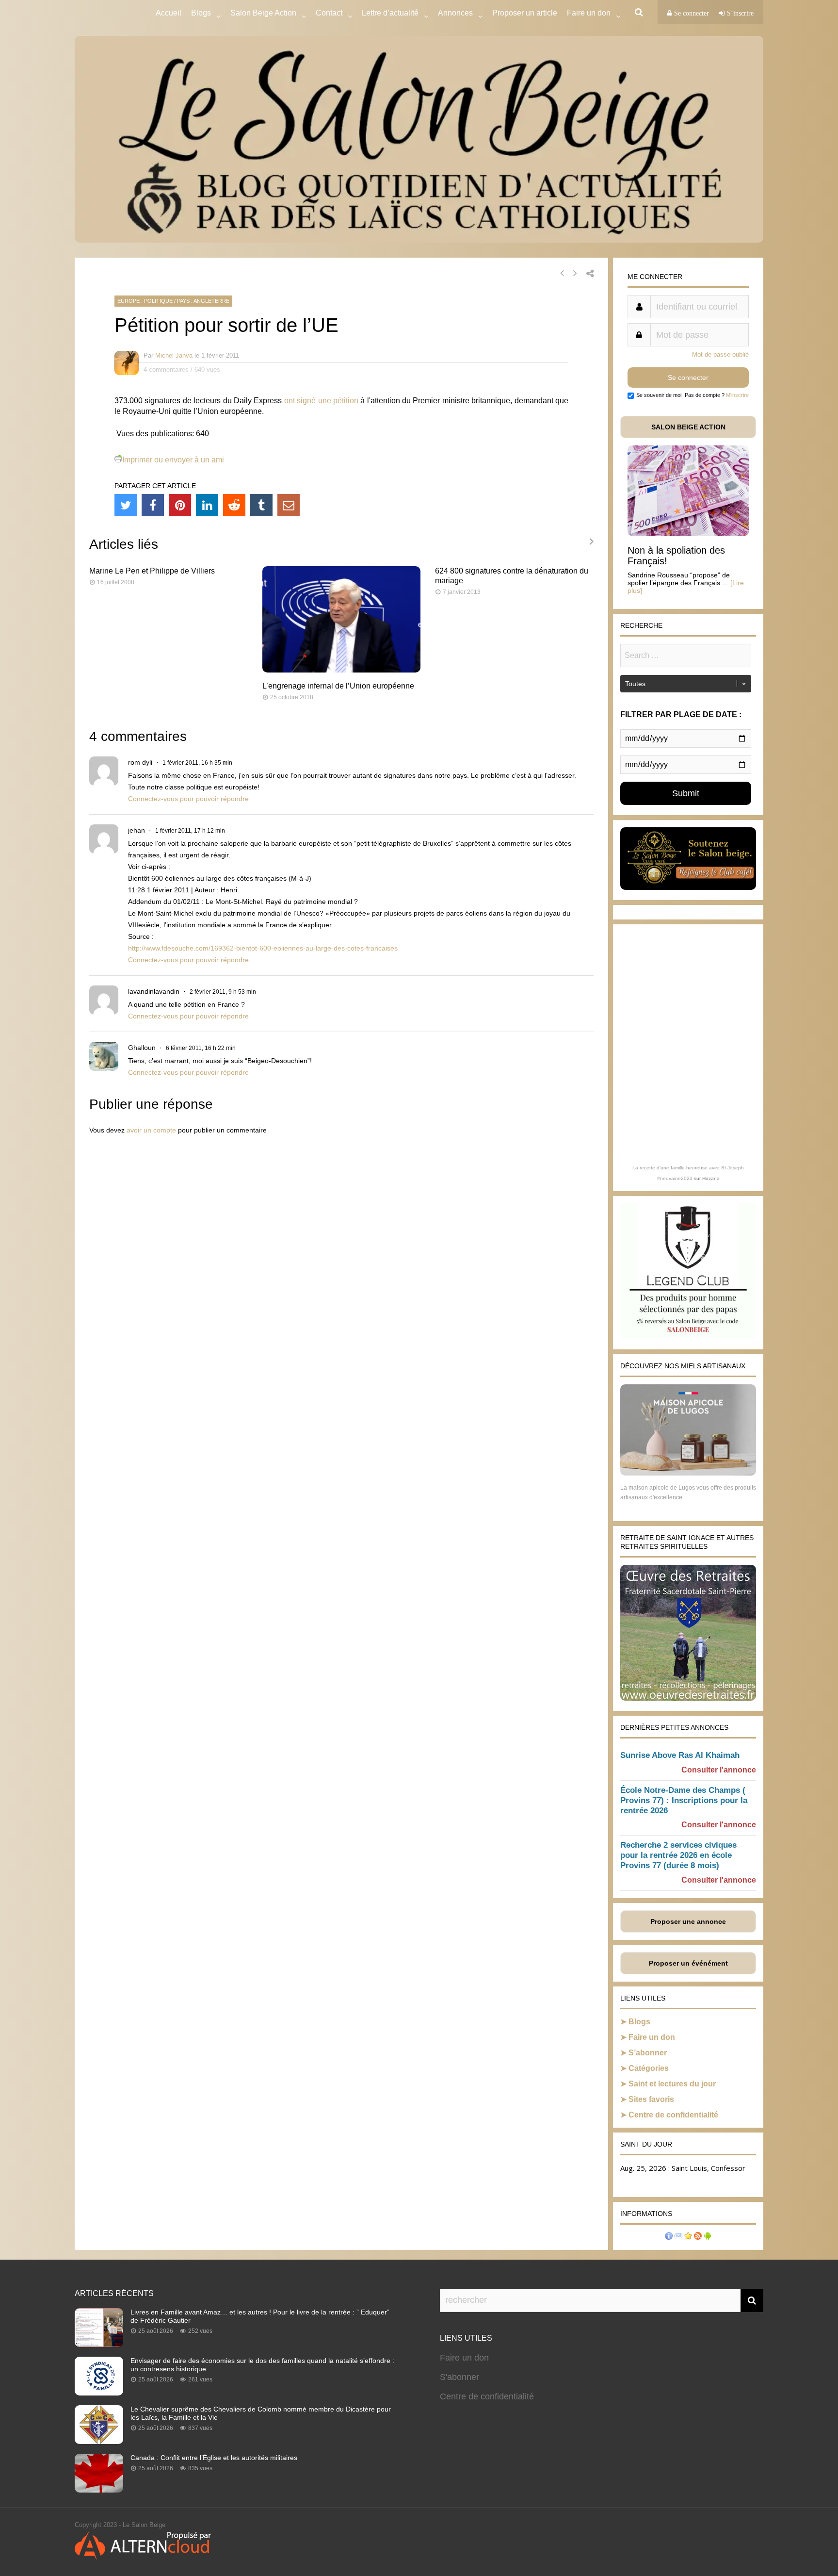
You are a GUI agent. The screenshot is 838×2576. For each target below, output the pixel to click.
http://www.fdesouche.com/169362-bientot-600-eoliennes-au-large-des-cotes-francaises (263, 948)
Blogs (201, 13)
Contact (329, 13)
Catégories (649, 2068)
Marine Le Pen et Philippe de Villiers (152, 571)
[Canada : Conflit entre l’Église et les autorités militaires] (99, 2490)
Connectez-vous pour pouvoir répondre (188, 799)
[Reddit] (234, 505)
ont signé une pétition (321, 401)
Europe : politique (145, 301)
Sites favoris (651, 2099)
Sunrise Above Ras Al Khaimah (680, 1755)
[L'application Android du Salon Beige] (708, 2237)
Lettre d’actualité (390, 13)
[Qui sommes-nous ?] (669, 2237)
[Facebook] (153, 505)
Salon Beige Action (263, 13)
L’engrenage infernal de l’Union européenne (338, 686)
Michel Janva (174, 355)
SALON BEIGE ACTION (688, 427)
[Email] (289, 505)
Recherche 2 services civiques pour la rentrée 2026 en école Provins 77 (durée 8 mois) (678, 1855)
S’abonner (648, 2053)
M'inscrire (737, 395)
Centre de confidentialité (673, 2115)
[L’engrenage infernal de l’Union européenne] (342, 670)
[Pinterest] (180, 505)
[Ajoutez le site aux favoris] (688, 2237)
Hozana (711, 1178)
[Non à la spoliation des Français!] (688, 533)
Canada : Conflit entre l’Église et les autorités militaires (214, 2458)
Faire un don (652, 2037)
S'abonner (459, 2377)
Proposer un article (525, 13)
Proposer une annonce (688, 1921)
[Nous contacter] (678, 2237)
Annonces (455, 13)
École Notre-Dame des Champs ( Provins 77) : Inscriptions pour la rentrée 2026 (684, 1800)
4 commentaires (166, 369)
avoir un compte (151, 1130)
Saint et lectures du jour (672, 2084)
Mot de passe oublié (720, 354)
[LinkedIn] (207, 505)
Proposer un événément (688, 1963)
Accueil (169, 13)
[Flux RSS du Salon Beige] (698, 2237)
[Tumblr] (261, 505)
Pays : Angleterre (203, 301)
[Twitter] (126, 505)
